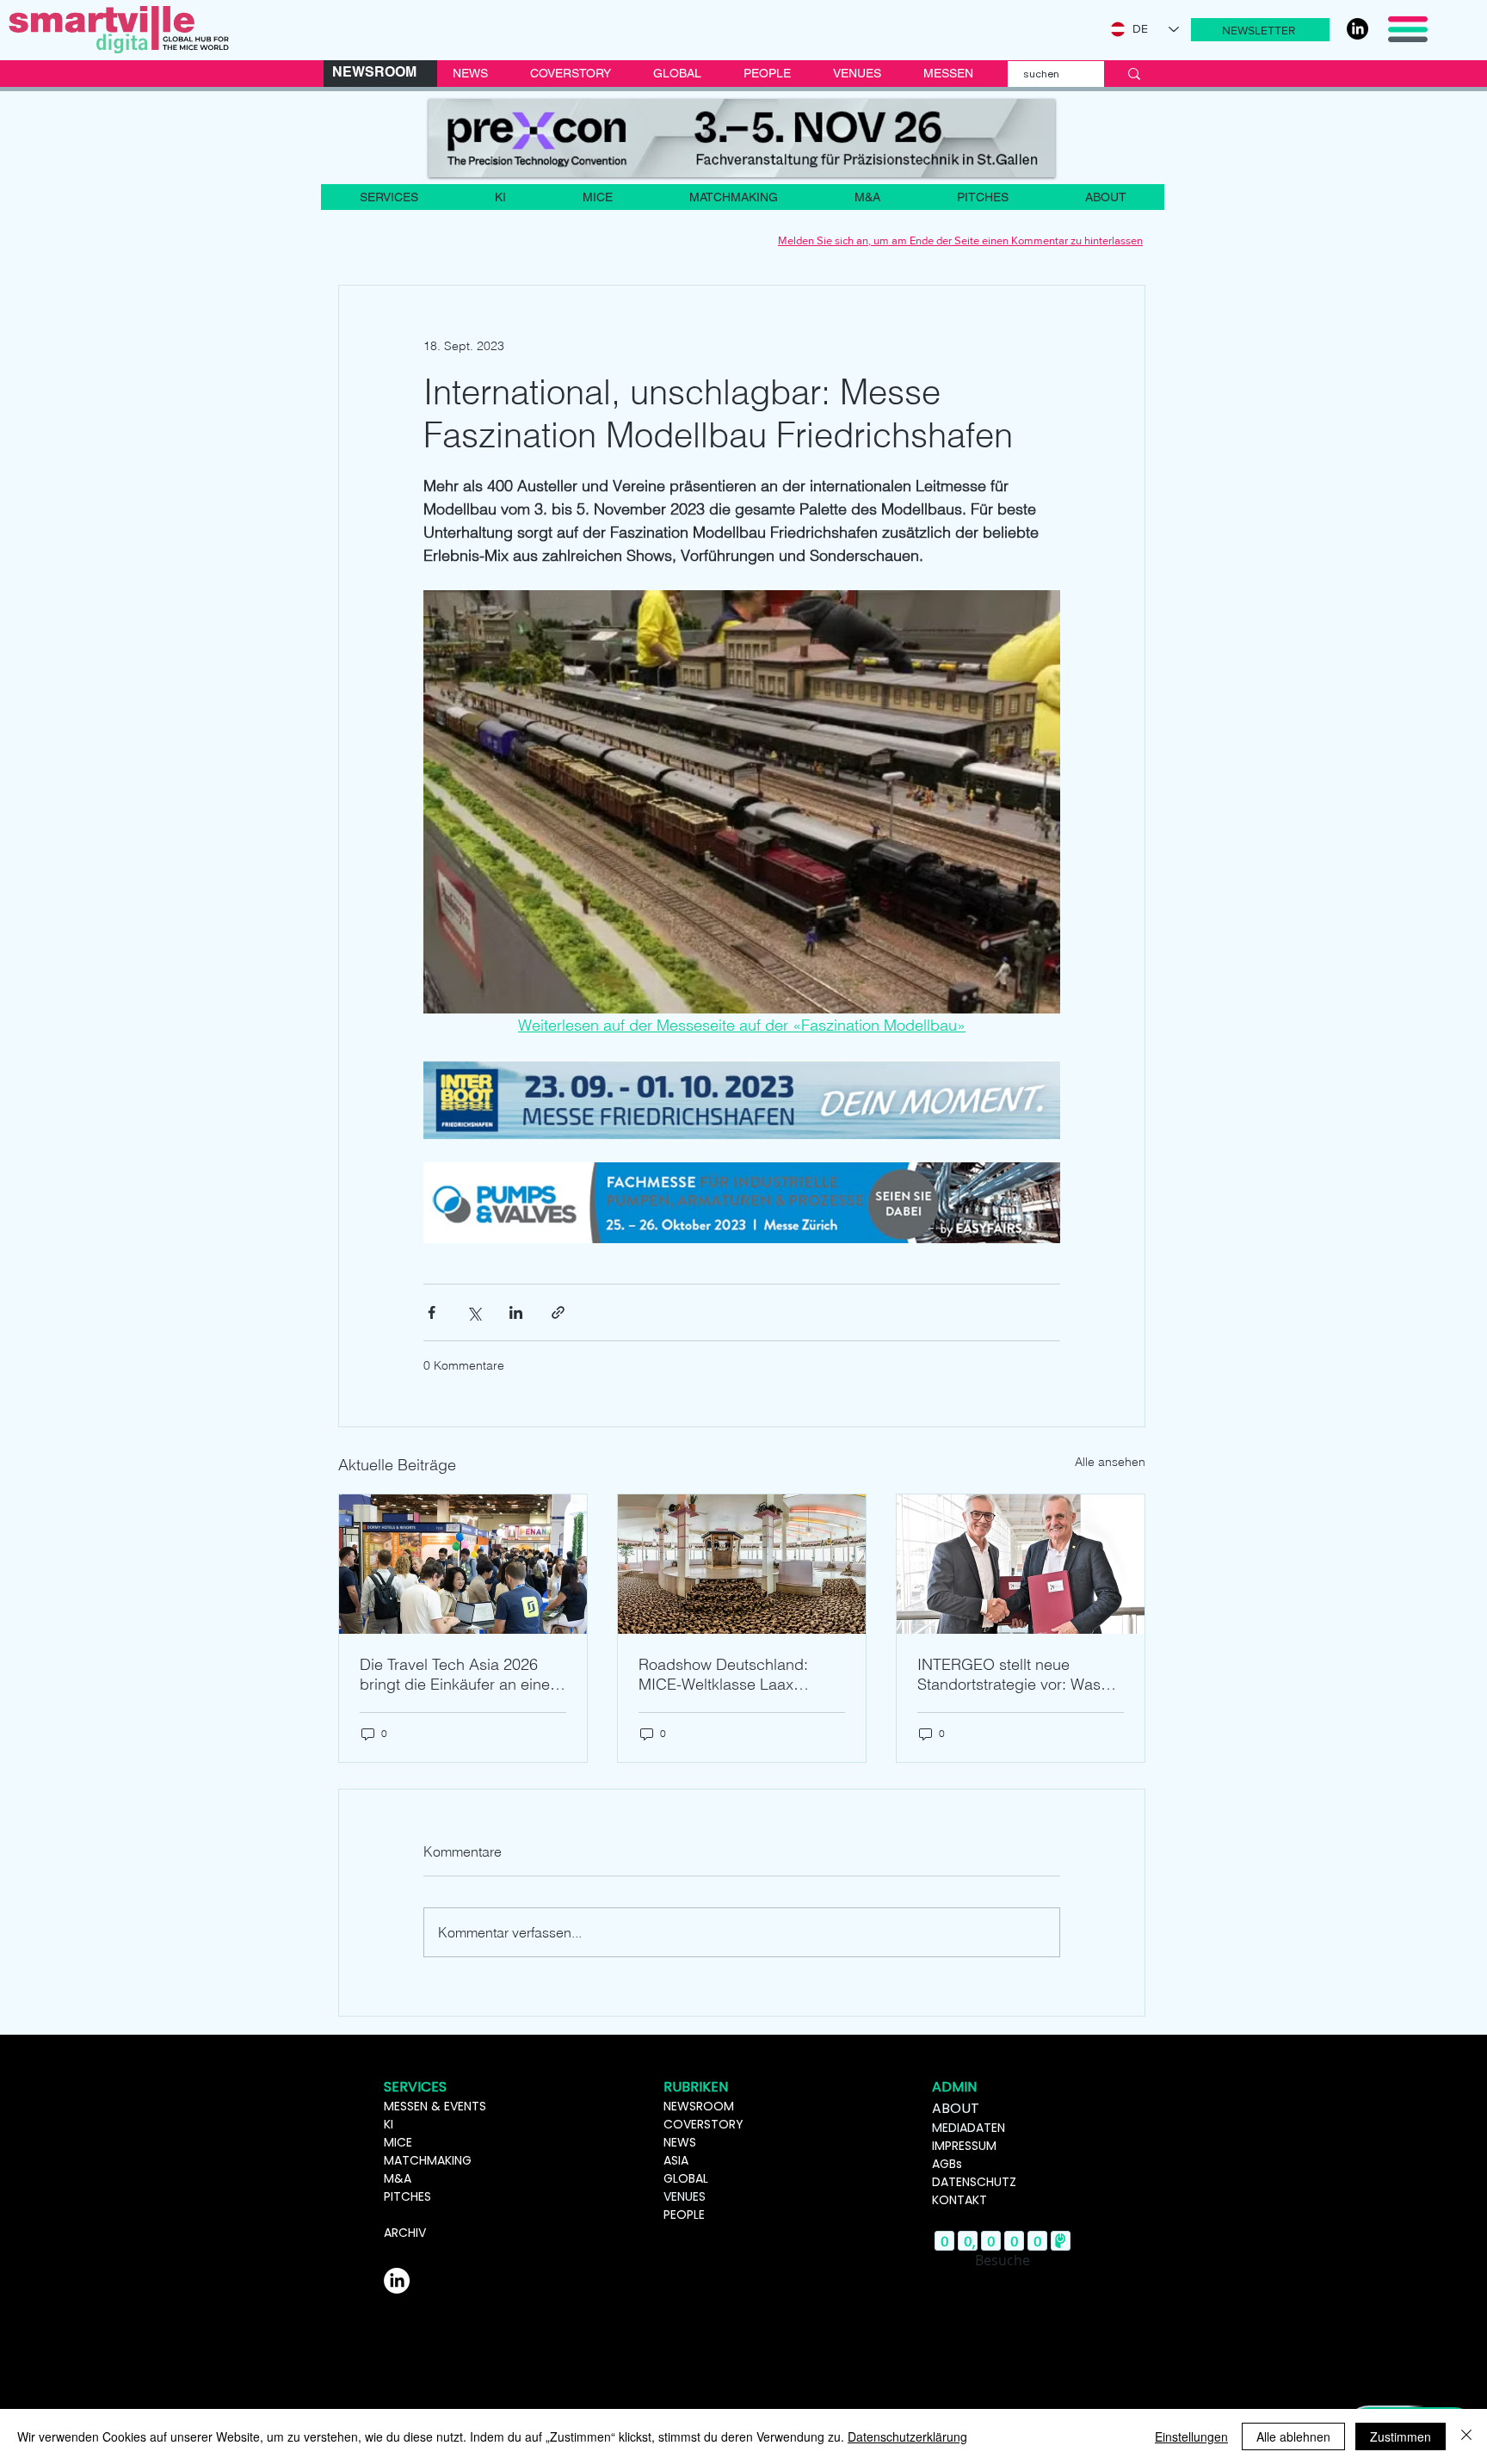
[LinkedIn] (1357, 29)
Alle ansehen (1110, 1462)
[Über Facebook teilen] (432, 1312)
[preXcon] (742, 138)
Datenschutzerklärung (907, 2436)
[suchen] (1134, 74)
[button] (1260, 30)
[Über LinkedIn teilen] (516, 1312)
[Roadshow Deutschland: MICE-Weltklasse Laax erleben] (742, 1564)
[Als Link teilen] (558, 1312)
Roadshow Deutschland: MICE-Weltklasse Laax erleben (723, 1674)
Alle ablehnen (1293, 2436)
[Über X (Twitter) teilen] (474, 1312)
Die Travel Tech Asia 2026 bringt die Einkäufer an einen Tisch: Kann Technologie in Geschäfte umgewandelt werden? (459, 1674)
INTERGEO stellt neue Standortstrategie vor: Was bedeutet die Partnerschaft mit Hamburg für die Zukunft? (1018, 1674)
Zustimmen (1401, 2436)
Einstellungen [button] (1191, 2436)
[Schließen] (1466, 2436)
